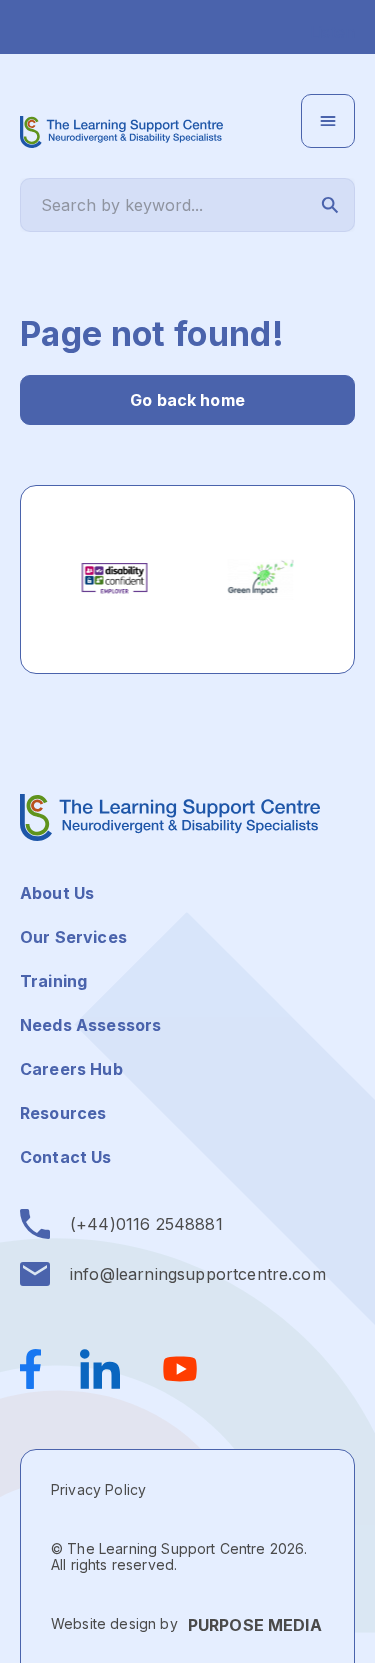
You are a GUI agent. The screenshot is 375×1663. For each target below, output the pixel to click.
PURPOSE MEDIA (255, 1625)
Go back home (187, 400)
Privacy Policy (98, 1489)
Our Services (73, 937)
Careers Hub (71, 1069)
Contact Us (66, 1157)
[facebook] (40, 1369)
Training (53, 981)
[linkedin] (100, 1369)
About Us (57, 893)
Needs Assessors (90, 1025)
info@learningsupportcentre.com (198, 1274)
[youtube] (180, 1369)
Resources (63, 1113)
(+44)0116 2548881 (146, 1224)
